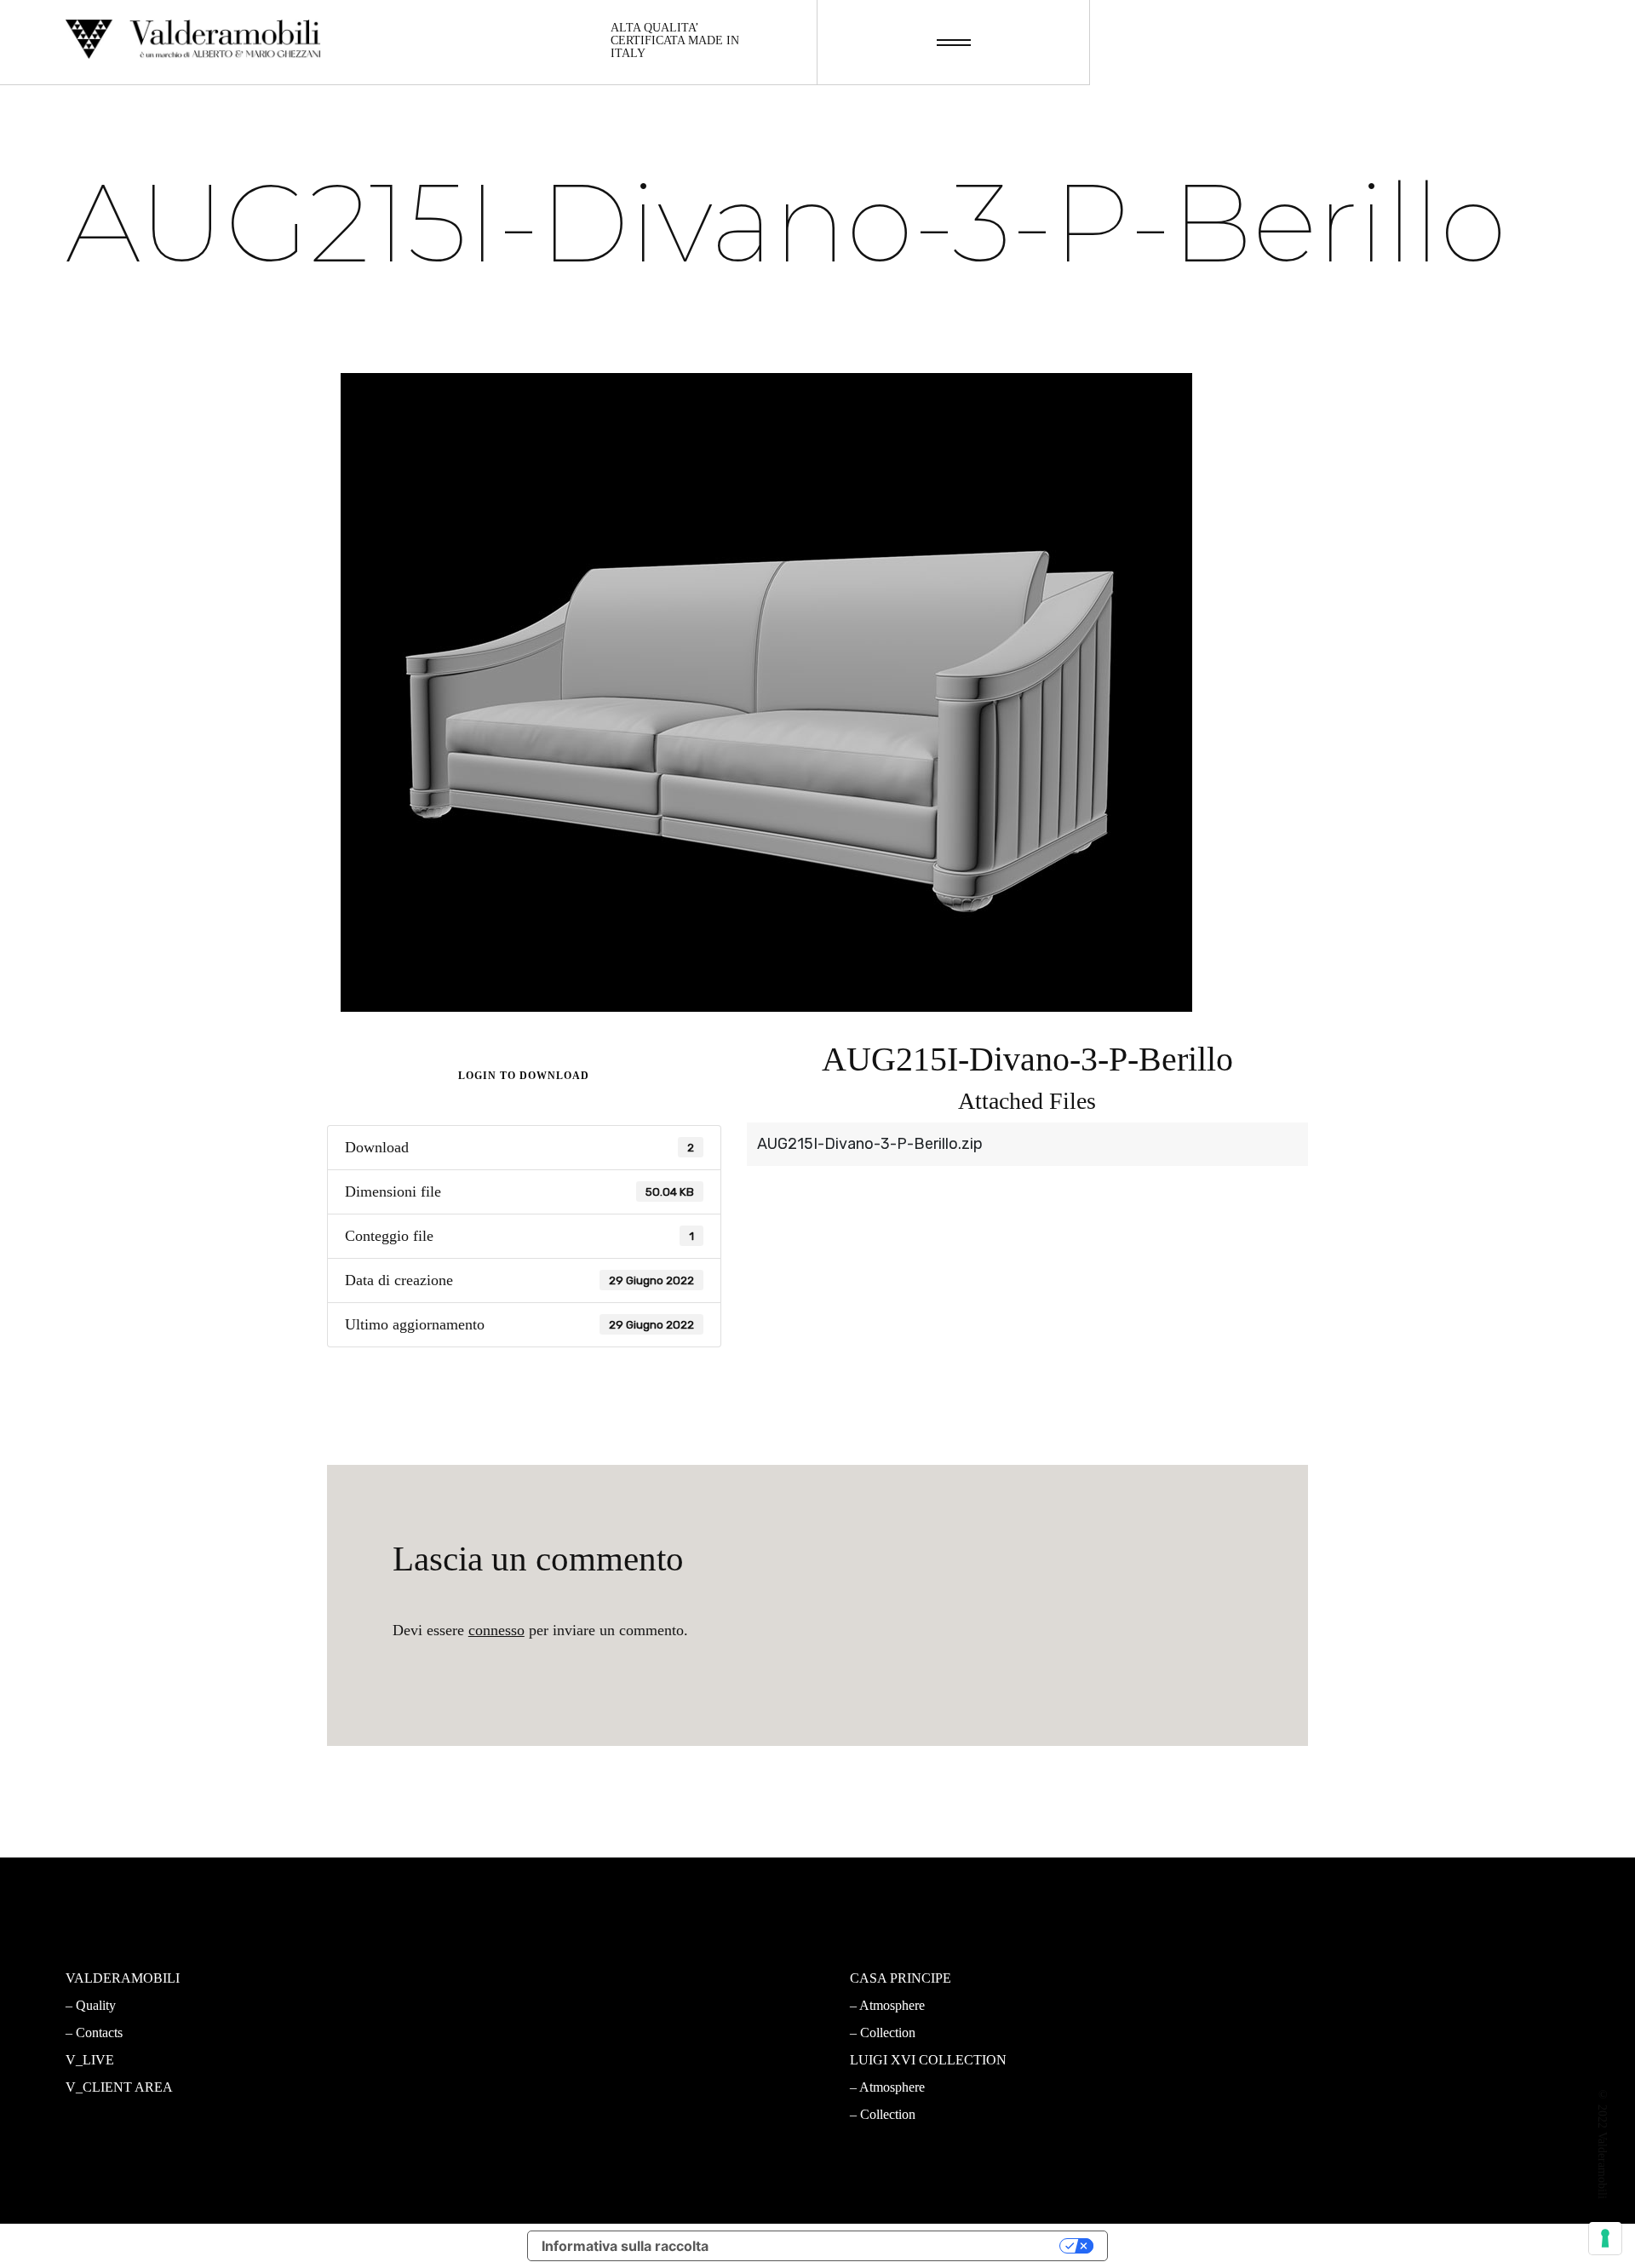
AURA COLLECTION (523, 2060)
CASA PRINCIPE (901, 1978)
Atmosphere (500, 2005)
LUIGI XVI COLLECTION (928, 2060)
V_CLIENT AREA (119, 2087)
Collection (496, 2033)
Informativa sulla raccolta (625, 2246)
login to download (524, 1076)
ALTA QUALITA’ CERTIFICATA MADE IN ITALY (675, 41)
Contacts (99, 2033)
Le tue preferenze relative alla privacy (892, 2246)
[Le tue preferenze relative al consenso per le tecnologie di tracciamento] (1605, 2238)
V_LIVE (90, 2060)
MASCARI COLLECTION (535, 1978)
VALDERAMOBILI (123, 1978)
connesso (496, 1630)
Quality (96, 2005)
